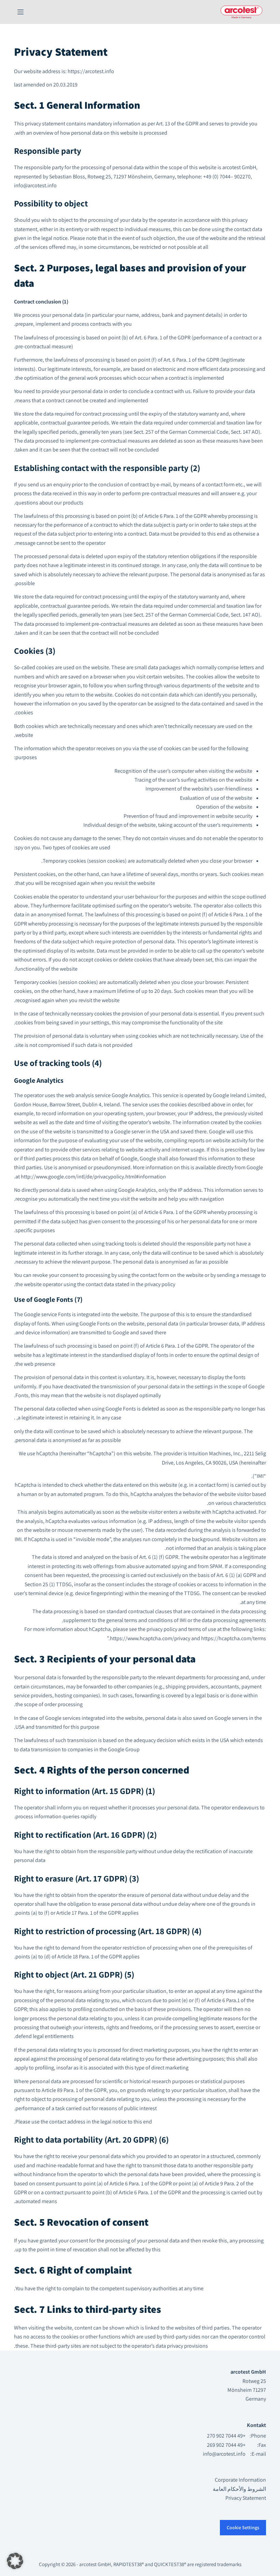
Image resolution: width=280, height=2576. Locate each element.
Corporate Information (240, 2480)
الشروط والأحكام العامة (239, 2489)
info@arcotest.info (224, 2454)
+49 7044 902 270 (226, 2436)
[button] (15, 2561)
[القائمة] (20, 12)
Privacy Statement (246, 2498)
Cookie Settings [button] (243, 2527)
